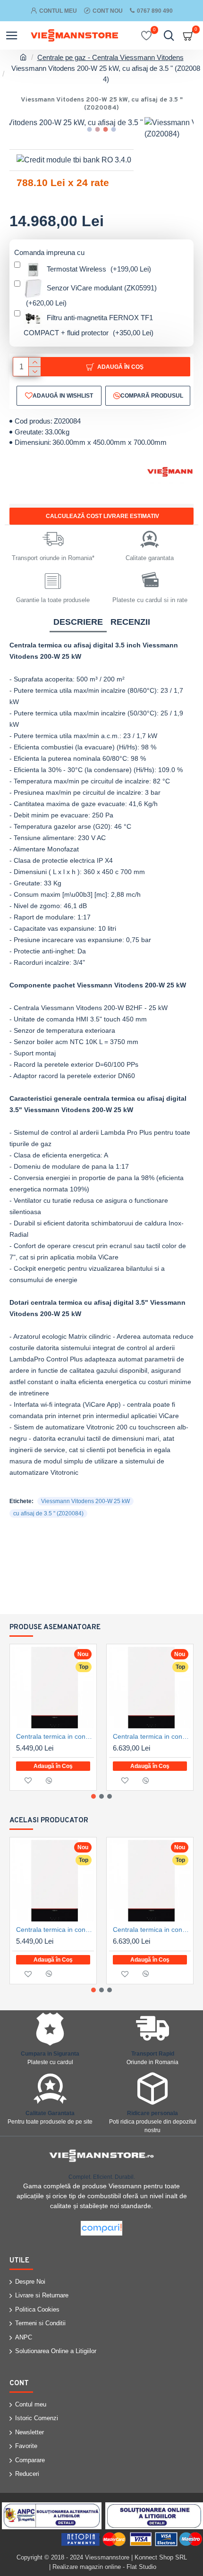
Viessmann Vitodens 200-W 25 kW (85, 1501)
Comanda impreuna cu (49, 252)
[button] (90, 129)
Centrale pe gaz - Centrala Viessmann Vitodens (110, 57)
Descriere (78, 622)
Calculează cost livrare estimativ (102, 516)
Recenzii (130, 622)
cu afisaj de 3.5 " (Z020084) (48, 1513)
